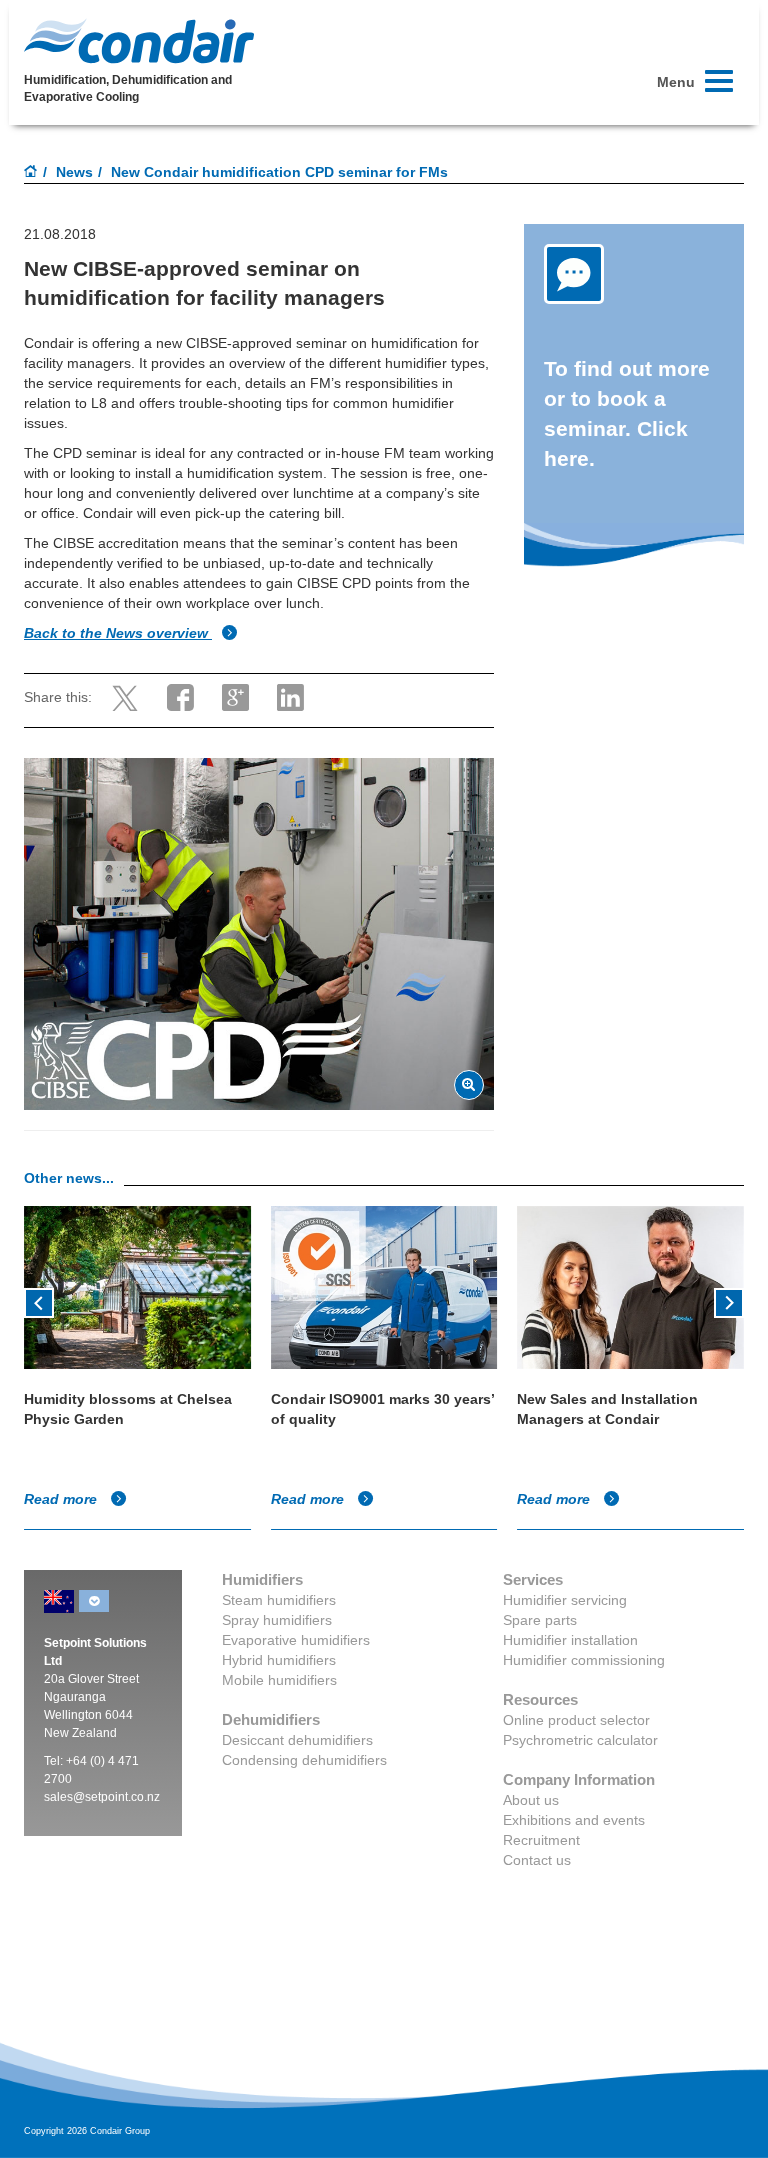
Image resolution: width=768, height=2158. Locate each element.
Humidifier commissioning (584, 1660)
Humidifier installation (570, 1640)
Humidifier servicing (565, 1600)
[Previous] (39, 1301)
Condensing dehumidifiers (304, 1760)
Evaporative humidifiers (296, 1640)
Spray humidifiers (277, 1620)
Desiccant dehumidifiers (297, 1740)
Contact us (537, 1860)
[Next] (729, 1301)
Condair (139, 41)
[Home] (31, 173)
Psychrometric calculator (580, 1740)
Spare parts (540, 1620)
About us (531, 1800)
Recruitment (541, 1840)
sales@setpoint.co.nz (102, 1797)
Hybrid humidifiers (279, 1660)
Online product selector (576, 1720)
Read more (62, 1499)
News (74, 172)
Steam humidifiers (279, 1600)
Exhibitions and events (574, 1820)
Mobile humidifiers (279, 1680)
